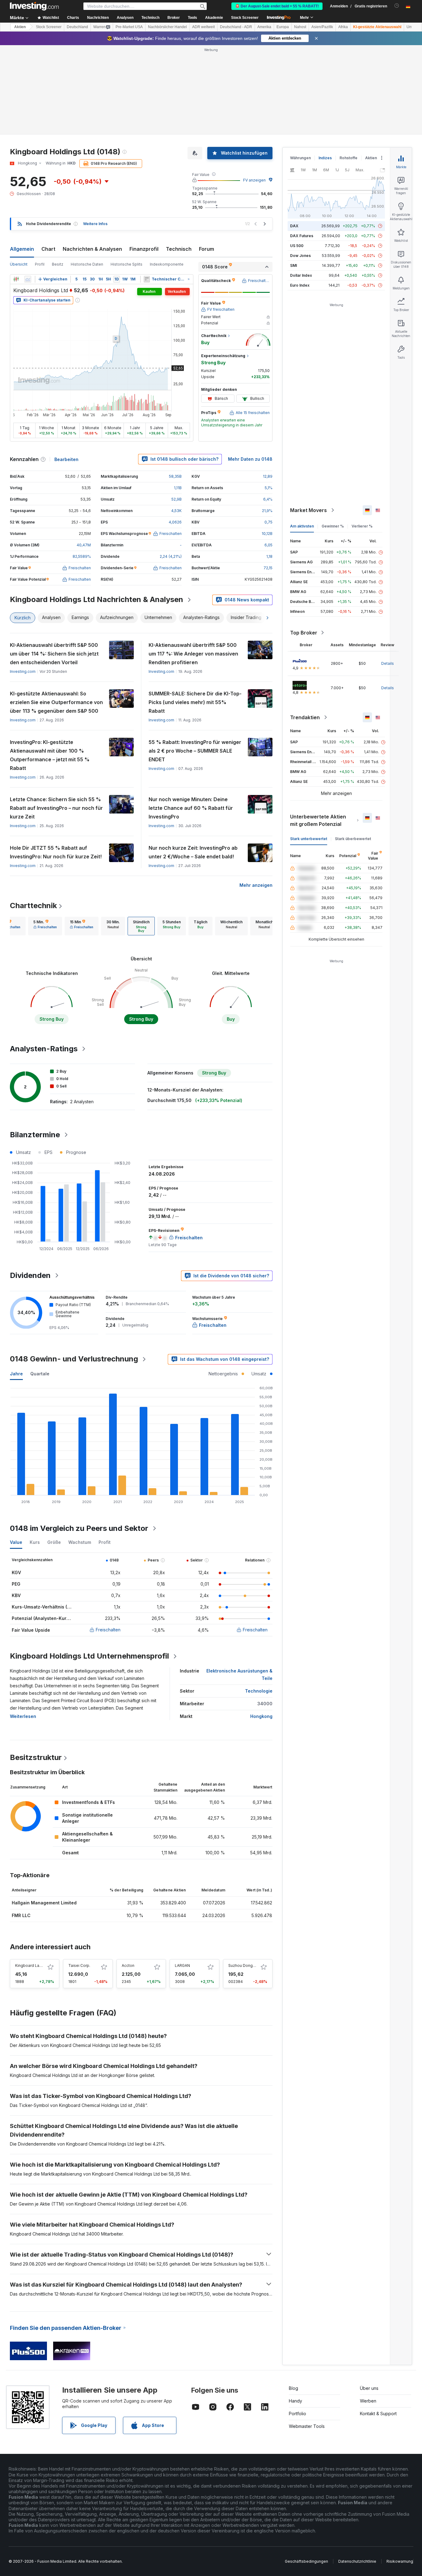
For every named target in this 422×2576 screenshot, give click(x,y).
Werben (368, 2401)
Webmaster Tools (307, 2426)
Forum (207, 249)
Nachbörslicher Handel (167, 27)
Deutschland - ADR (236, 27)
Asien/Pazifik (322, 27)
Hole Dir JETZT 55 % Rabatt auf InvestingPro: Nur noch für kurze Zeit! (56, 852)
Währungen (300, 158)
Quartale (40, 1374)
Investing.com (23, 671)
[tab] (45, 926)
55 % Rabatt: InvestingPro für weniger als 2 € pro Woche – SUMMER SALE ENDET (195, 751)
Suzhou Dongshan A (247, 1965)
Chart (48, 249)
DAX (294, 226)
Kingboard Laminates (34, 1965)
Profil (40, 264)
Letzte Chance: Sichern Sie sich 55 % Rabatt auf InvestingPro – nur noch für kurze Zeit (56, 808)
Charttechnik (33, 906)
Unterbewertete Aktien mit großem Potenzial (318, 820)
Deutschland (77, 27)
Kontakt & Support (378, 2414)
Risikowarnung (400, 2561)
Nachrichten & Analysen (92, 249)
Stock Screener (245, 18)
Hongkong (261, 1716)
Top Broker (304, 633)
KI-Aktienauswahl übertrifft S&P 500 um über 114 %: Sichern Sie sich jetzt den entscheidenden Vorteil (54, 654)
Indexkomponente (167, 264)
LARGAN (182, 1965)
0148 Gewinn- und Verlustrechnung (74, 1359)
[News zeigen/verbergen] (147, 279)
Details (388, 663)
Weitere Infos (95, 224)
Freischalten (108, 1630)
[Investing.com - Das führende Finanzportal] (34, 6)
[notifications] (397, 6)
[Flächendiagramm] (28, 279)
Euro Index (300, 285)
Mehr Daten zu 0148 (250, 459)
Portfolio (298, 2414)
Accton (128, 1965)
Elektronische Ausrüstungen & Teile (239, 1675)
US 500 (297, 246)
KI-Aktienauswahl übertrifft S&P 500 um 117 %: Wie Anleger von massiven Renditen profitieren (193, 654)
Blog (293, 2388)
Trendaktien (305, 717)
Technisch (179, 249)
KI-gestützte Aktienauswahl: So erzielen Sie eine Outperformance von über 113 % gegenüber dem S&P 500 (56, 702)
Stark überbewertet (353, 839)
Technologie (259, 1691)
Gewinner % (333, 526)
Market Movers (308, 510)
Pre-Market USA (129, 27)
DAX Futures (302, 236)
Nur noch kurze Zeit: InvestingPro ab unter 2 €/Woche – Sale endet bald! (193, 852)
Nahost (300, 27)
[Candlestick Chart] (16, 279)
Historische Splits (127, 264)
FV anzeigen (254, 180)
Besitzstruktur (36, 1757)
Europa (283, 27)
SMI (293, 265)
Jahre (16, 1374)
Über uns (369, 2388)
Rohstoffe (348, 158)
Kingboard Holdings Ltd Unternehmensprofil (89, 1656)
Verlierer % (362, 526)
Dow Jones (300, 256)
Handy (295, 2401)
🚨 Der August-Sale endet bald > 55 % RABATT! (277, 6)
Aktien (20, 27)
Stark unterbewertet (309, 839)
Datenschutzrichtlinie (357, 2561)
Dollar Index (301, 275)
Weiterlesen (23, 1716)
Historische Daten (87, 264)
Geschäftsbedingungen (306, 2561)
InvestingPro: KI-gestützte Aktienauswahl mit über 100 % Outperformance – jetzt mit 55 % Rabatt (50, 755)
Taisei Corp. (79, 1965)
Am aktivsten (302, 526)
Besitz (58, 264)
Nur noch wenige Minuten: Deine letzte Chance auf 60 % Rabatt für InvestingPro (191, 808)
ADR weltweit (203, 27)
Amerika (264, 27)
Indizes (325, 158)
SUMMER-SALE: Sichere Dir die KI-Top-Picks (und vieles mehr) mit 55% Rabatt (195, 702)
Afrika (343, 27)
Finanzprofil (144, 249)
